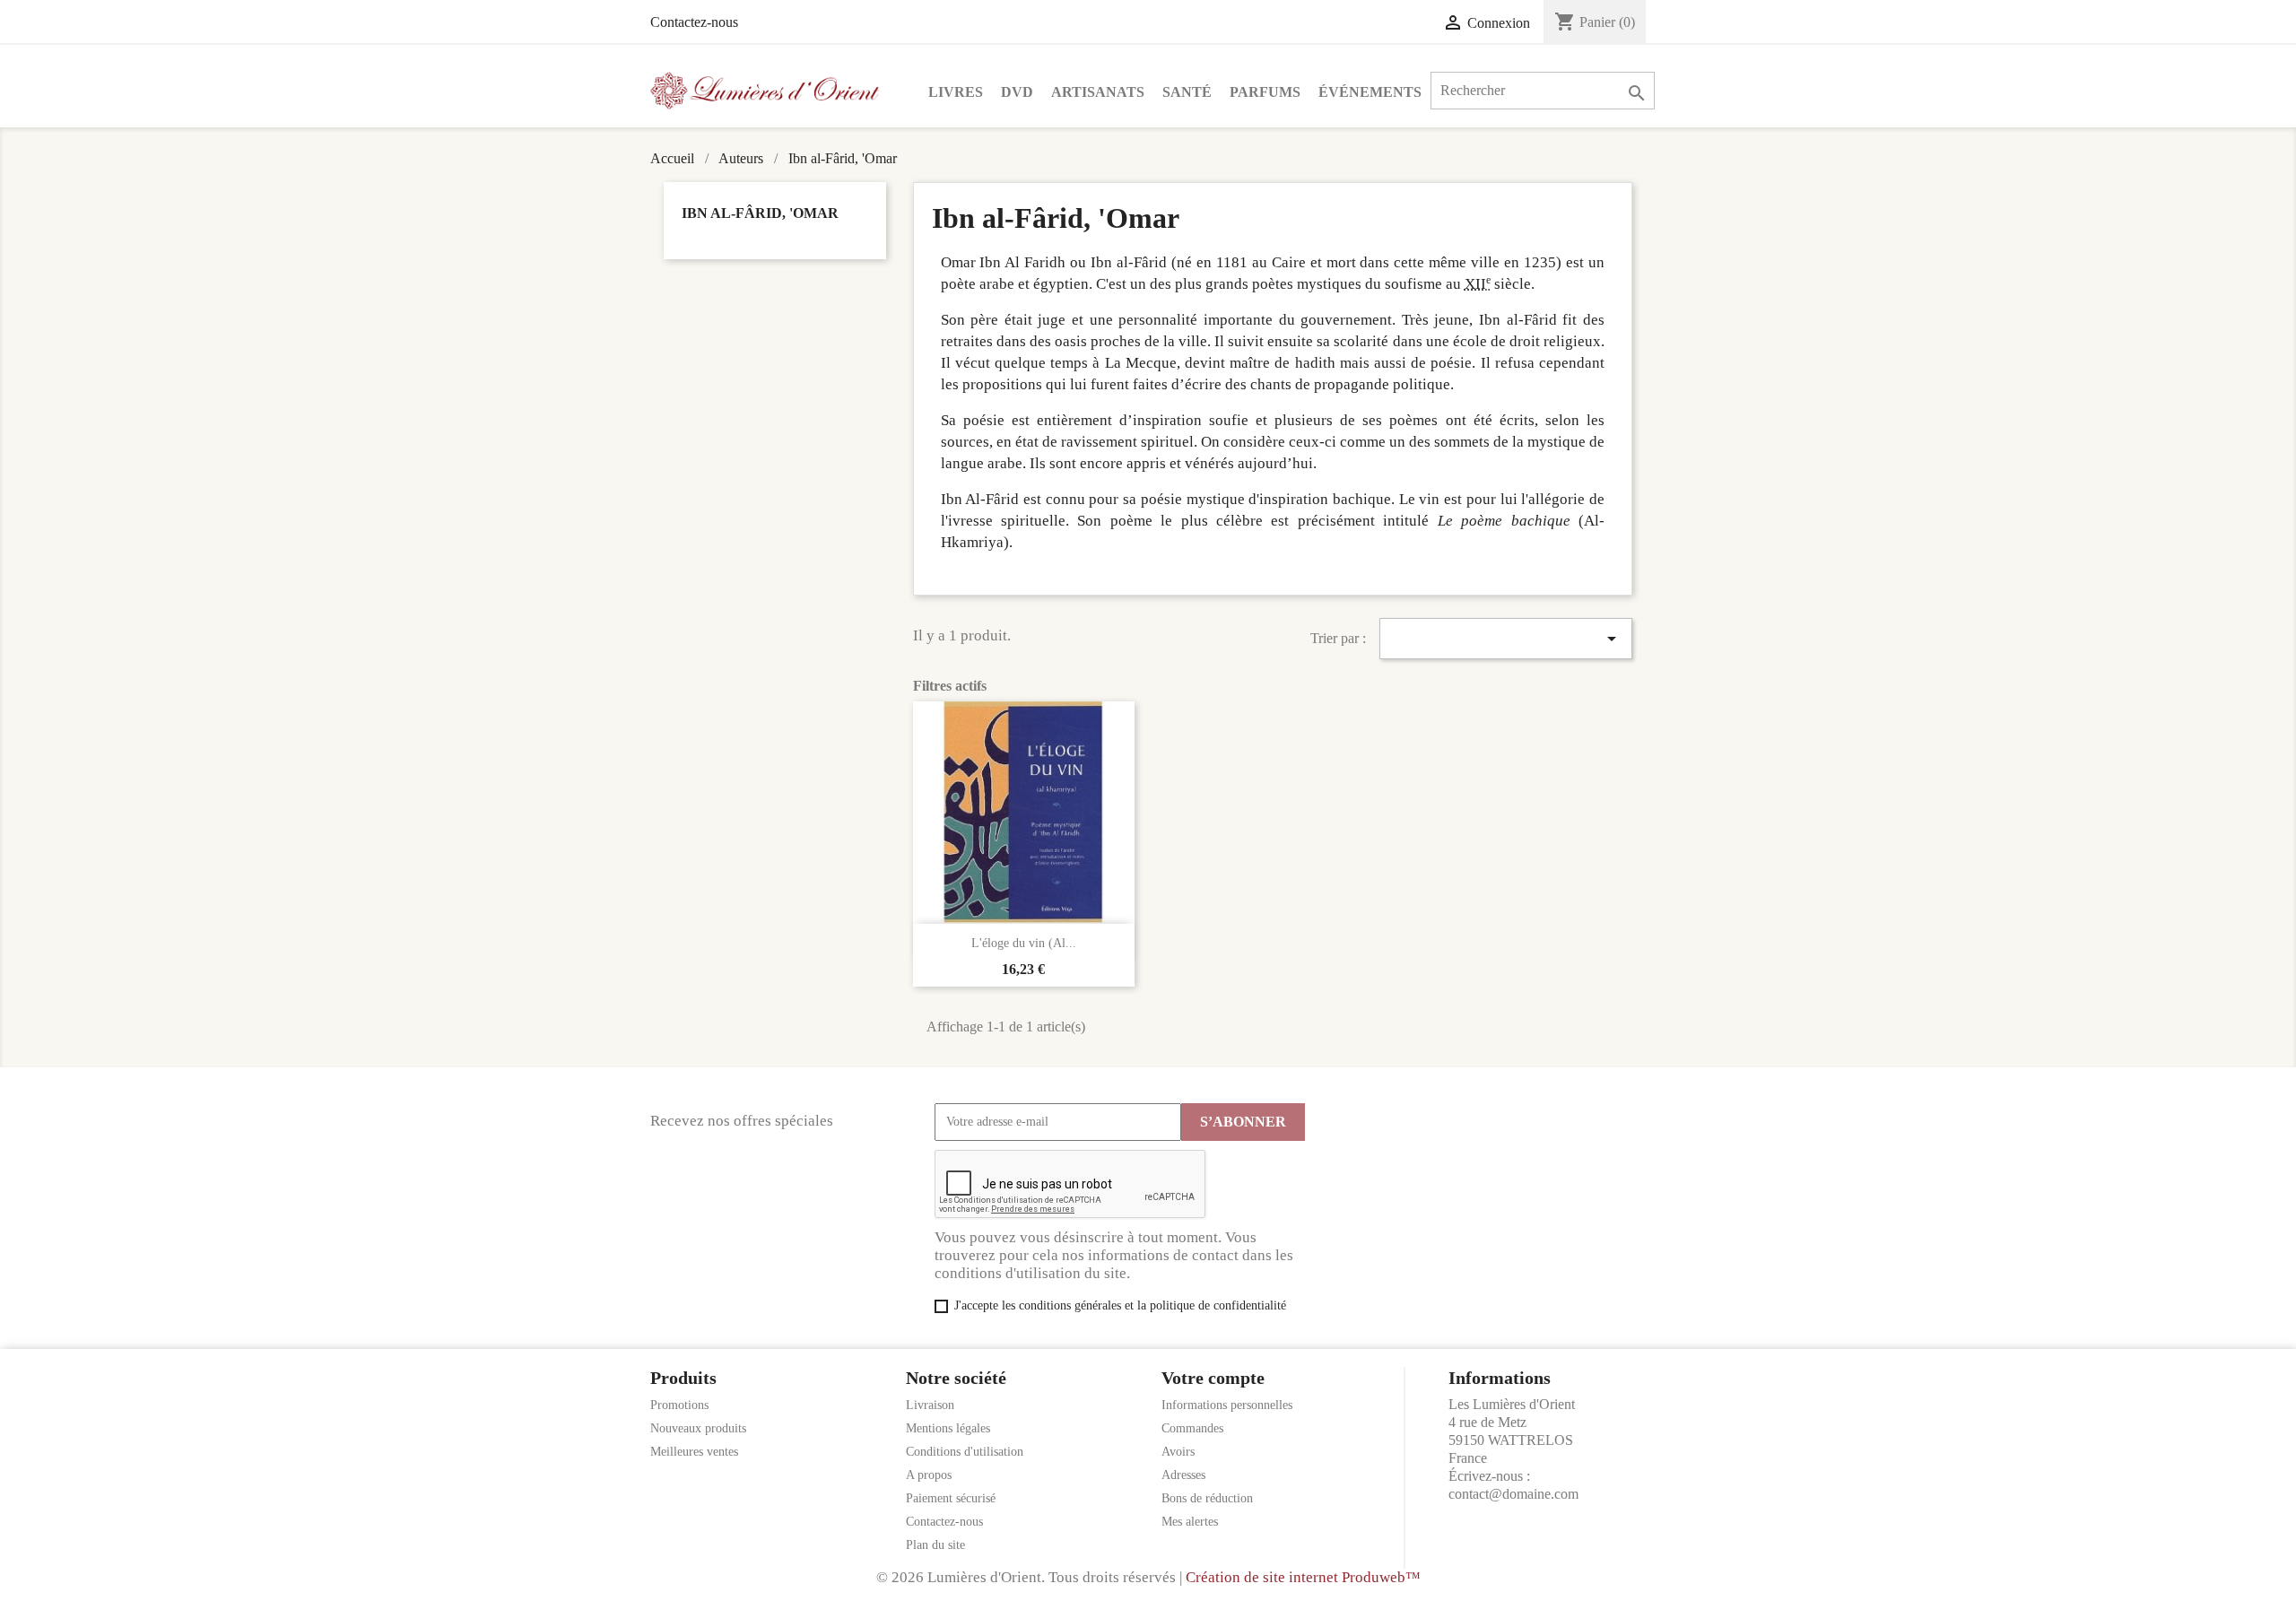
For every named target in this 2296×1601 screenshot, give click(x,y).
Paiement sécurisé (951, 1498)
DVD (1017, 92)
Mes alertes (1190, 1522)
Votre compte (1213, 1378)
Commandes (1192, 1428)
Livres (956, 92)
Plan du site (935, 1545)
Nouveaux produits (698, 1428)
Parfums (1265, 92)
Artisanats (1098, 92)
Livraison (930, 1405)
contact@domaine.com (1513, 1494)
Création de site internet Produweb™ (1303, 1577)
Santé (1187, 92)
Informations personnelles (1227, 1405)
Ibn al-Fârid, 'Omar (760, 213)
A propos (929, 1475)
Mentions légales (948, 1428)
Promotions (679, 1405)
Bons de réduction (1207, 1498)
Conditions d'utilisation (965, 1452)
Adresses (1183, 1475)
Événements (1370, 92)
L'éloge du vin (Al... (1024, 943)
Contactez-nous (694, 22)
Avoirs (1178, 1452)
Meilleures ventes (694, 1452)
